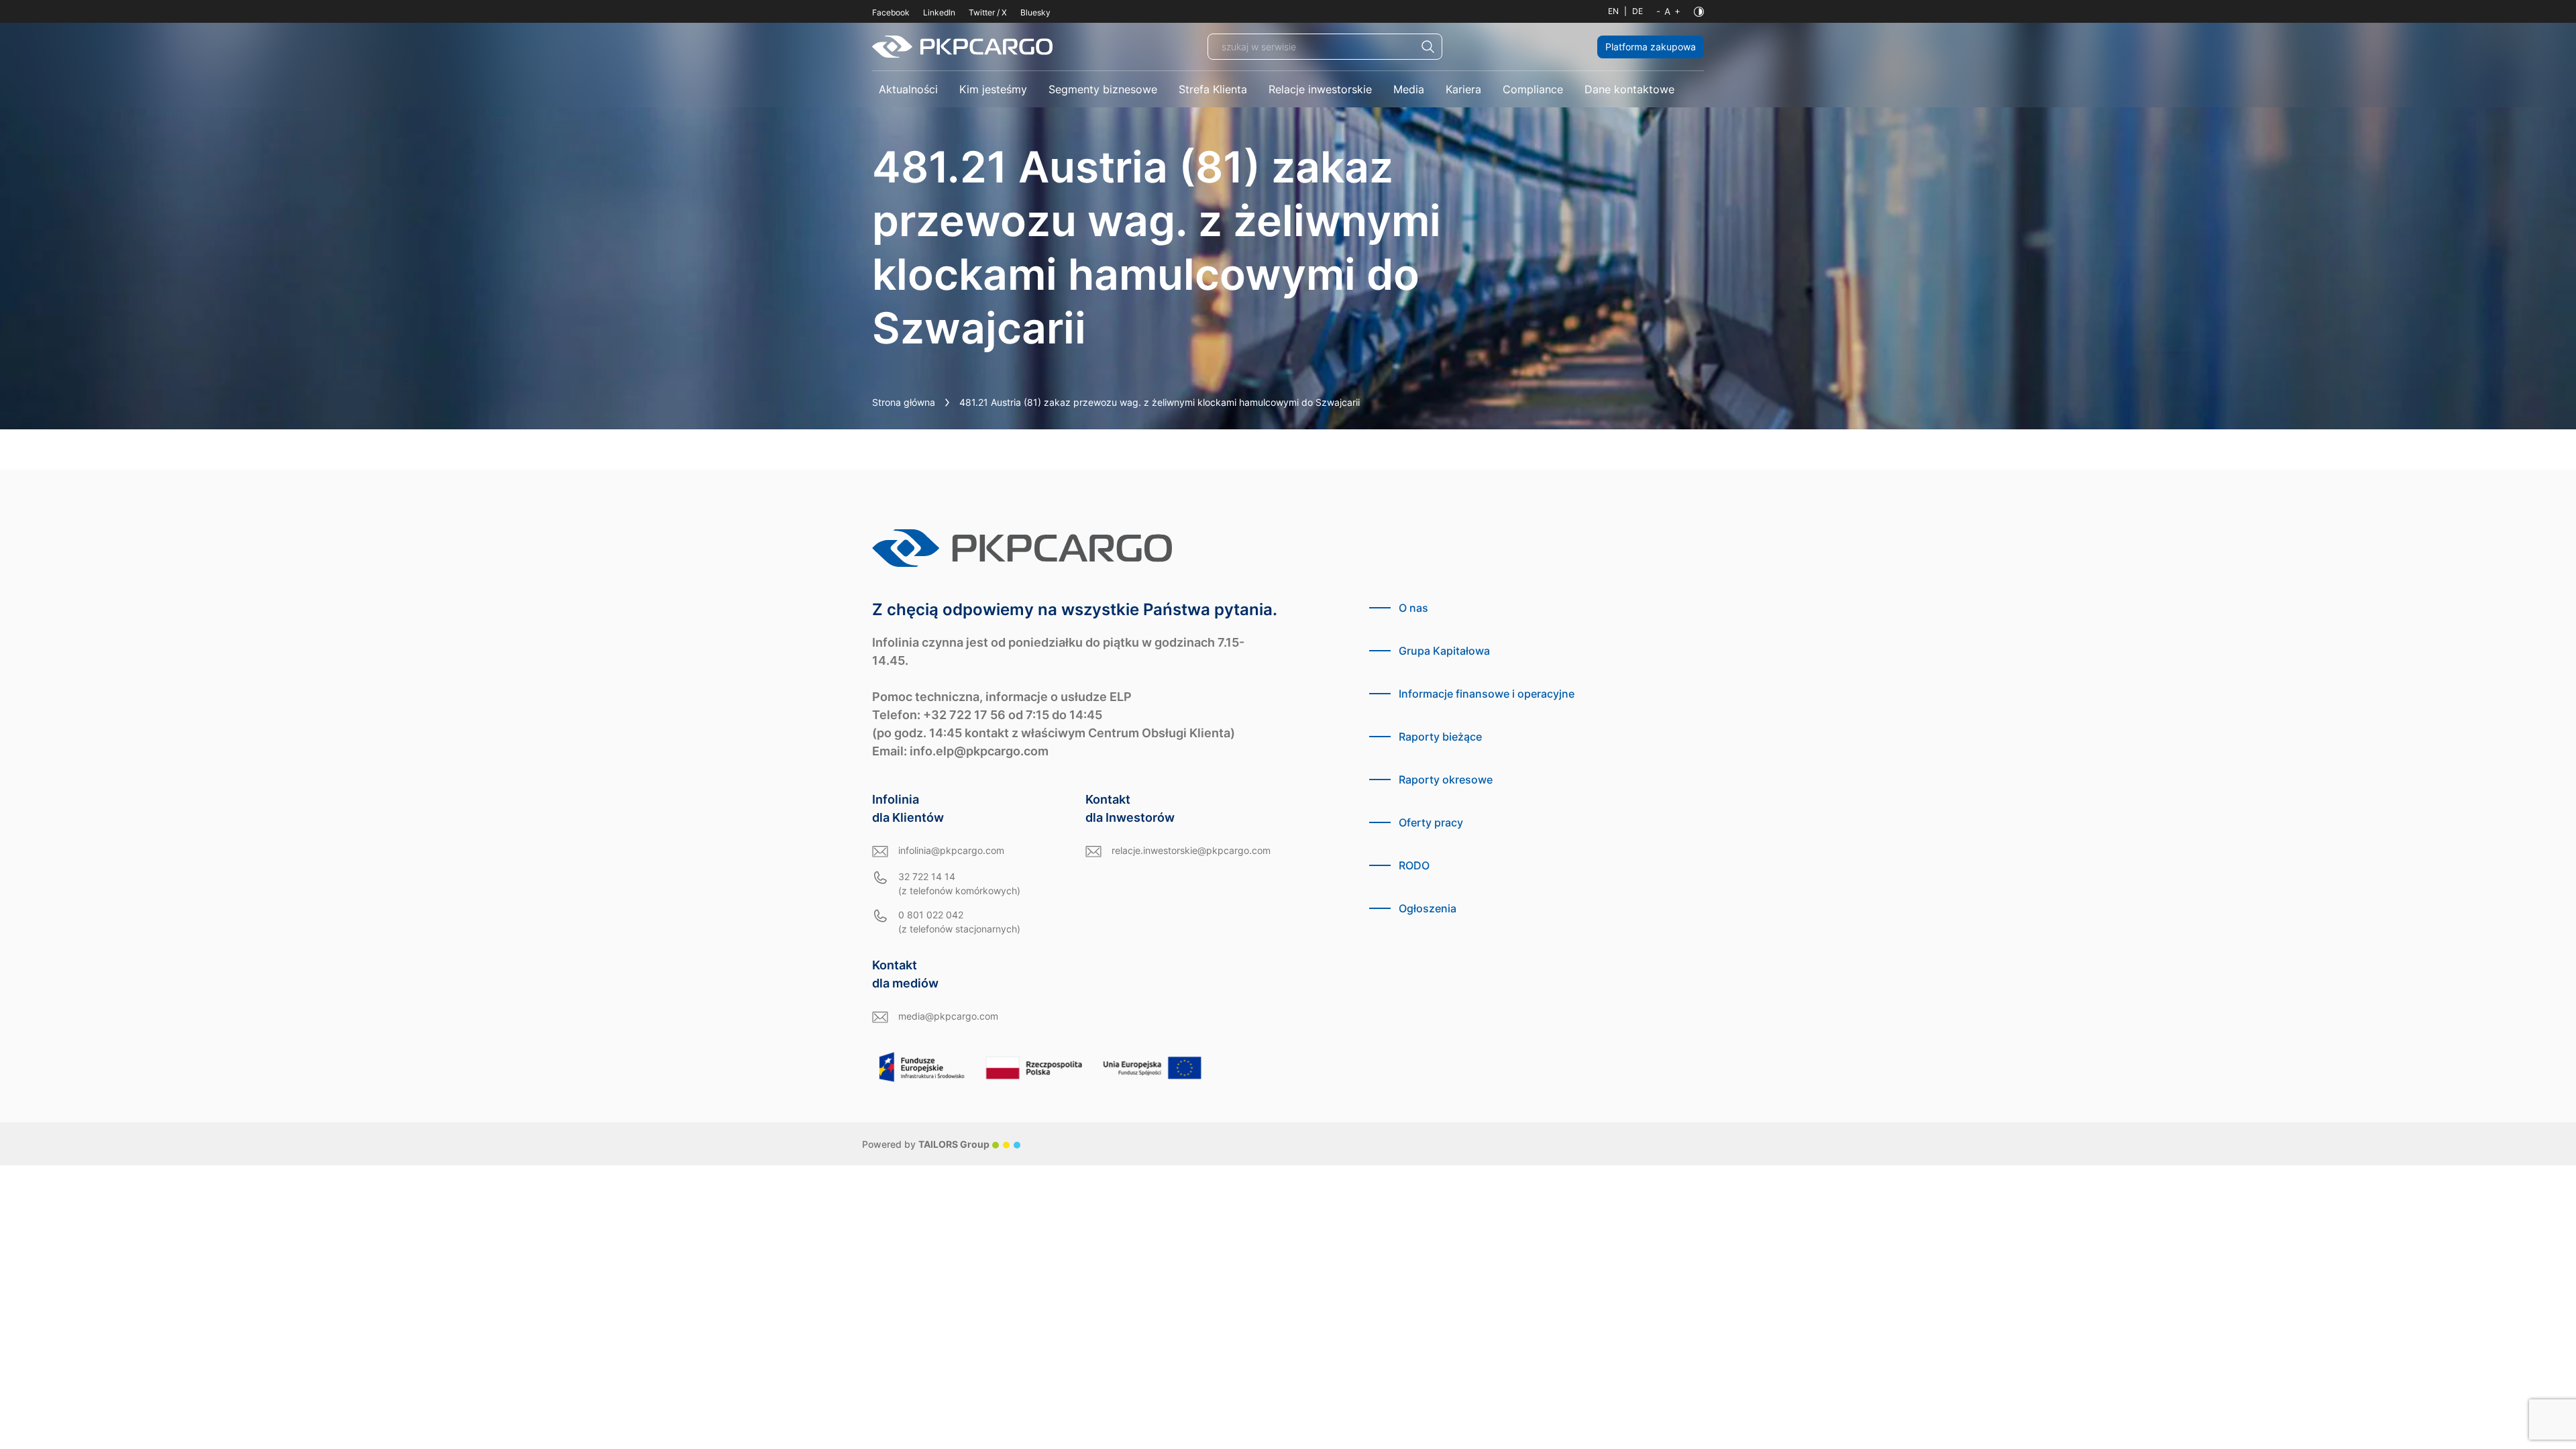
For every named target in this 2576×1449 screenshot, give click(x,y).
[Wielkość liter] (1668, 11)
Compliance (1533, 89)
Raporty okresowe (1446, 780)
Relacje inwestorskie (1320, 89)
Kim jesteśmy (993, 89)
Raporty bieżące (1440, 737)
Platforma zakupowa (1651, 47)
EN (1613, 11)
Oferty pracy (1431, 822)
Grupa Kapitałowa (1444, 651)
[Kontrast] (1699, 12)
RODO (1414, 865)
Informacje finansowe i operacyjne (1487, 694)
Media (1409, 89)
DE (1638, 11)
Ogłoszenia (1428, 908)
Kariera (1463, 89)
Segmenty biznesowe (1103, 89)
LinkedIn (939, 12)
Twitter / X (988, 12)
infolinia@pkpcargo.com (951, 850)
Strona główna (904, 402)
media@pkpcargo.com (948, 1016)
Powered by (926, 1144)
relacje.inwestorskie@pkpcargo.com (1191, 850)
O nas (1413, 608)
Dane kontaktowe (1629, 89)
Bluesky (1035, 12)
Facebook (891, 12)
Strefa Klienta (1213, 89)
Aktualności (908, 89)
